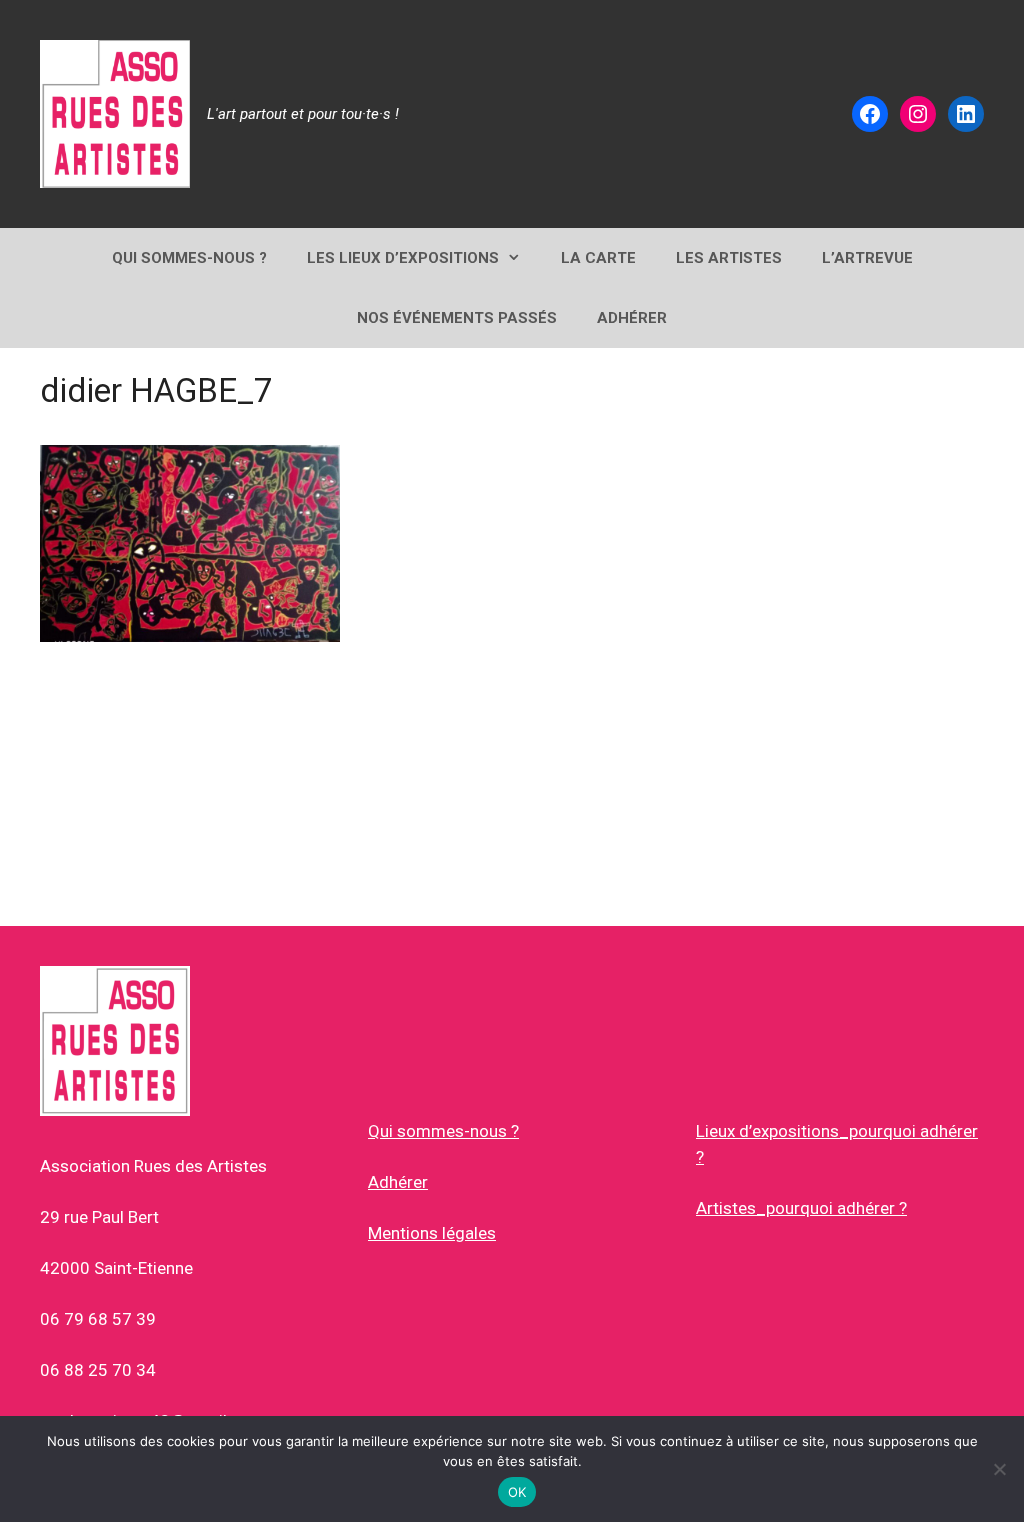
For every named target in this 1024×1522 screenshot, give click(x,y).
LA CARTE (598, 258)
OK (517, 1492)
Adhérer (398, 1182)
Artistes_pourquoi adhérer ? (801, 1208)
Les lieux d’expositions (403, 258)
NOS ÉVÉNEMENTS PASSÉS (457, 318)
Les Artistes (729, 258)
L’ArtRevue (867, 258)
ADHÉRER (632, 318)
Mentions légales (432, 1233)
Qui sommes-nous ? (443, 1131)
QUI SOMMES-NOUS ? (189, 258)
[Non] (999, 1469)
